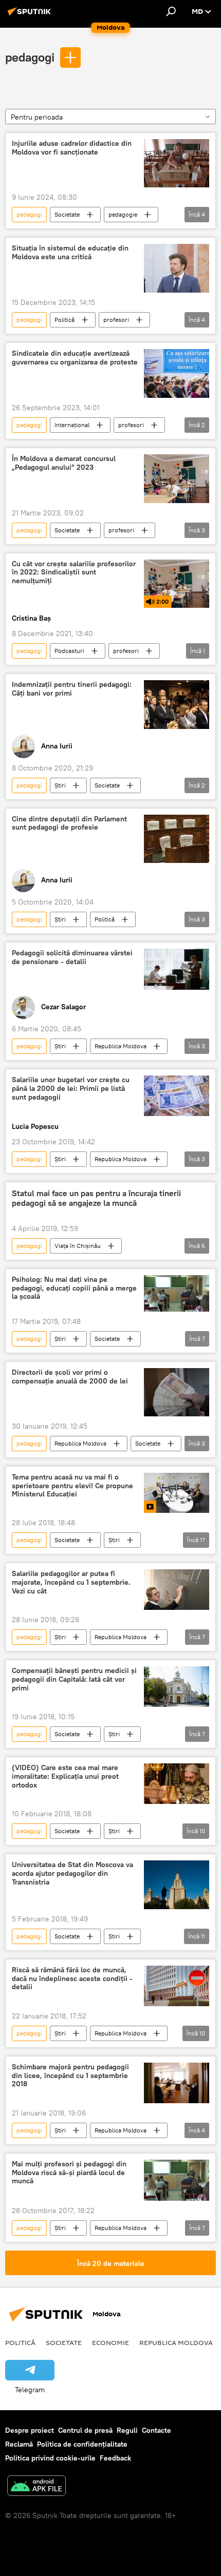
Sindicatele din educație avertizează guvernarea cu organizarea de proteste (75, 358)
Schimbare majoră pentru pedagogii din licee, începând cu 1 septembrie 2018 (70, 2076)
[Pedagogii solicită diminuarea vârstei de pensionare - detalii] (177, 969)
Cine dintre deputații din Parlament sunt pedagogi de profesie (69, 823)
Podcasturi (69, 651)
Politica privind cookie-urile (50, 2458)
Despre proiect (30, 2430)
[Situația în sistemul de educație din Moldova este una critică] (177, 268)
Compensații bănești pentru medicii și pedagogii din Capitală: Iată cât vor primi (74, 1679)
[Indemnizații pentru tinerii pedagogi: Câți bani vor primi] (177, 705)
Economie (110, 2342)
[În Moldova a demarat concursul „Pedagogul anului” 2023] (177, 479)
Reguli (127, 2430)
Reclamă (19, 2444)
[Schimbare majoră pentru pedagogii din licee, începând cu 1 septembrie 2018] (177, 2083)
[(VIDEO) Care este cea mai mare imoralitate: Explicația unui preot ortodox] (177, 1784)
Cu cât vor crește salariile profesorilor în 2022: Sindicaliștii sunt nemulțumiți (74, 573)
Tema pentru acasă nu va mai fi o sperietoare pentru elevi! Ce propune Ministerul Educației (72, 1486)
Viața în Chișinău (78, 1246)
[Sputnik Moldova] (31, 15)
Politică (65, 320)
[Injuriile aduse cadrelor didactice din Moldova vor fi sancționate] (177, 164)
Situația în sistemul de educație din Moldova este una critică (70, 253)
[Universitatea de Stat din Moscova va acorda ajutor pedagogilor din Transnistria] (177, 1885)
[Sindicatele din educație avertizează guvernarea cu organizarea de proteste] (177, 373)
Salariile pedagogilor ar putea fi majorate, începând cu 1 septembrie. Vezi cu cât (71, 1582)
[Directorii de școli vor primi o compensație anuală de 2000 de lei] (177, 1392)
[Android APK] (36, 2487)
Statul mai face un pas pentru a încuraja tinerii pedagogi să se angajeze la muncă (96, 1198)
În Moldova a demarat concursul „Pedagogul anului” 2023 (64, 463)
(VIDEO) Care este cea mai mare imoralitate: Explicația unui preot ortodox (65, 1776)
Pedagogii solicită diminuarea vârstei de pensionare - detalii (72, 957)
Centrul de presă (85, 2430)
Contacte (156, 2430)
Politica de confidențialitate (82, 2444)
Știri (60, 785)
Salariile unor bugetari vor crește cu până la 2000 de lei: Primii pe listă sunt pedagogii (71, 1089)
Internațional (72, 425)
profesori (116, 320)
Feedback (115, 2458)
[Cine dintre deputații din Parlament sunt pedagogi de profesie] (177, 839)
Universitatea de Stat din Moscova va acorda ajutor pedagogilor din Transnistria (72, 1873)
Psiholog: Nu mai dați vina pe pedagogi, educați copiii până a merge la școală (74, 1288)
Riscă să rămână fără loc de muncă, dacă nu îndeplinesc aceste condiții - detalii (72, 1979)
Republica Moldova (121, 1046)
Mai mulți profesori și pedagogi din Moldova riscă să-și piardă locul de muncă (69, 2173)
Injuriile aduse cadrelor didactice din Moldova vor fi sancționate (72, 148)
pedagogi (30, 57)
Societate (67, 214)
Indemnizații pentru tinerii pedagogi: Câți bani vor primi (72, 689)
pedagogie (123, 214)
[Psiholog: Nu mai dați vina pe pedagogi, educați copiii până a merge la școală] (177, 1293)
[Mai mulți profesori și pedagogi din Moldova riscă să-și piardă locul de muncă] (177, 2180)
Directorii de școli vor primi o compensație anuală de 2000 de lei (70, 1377)
